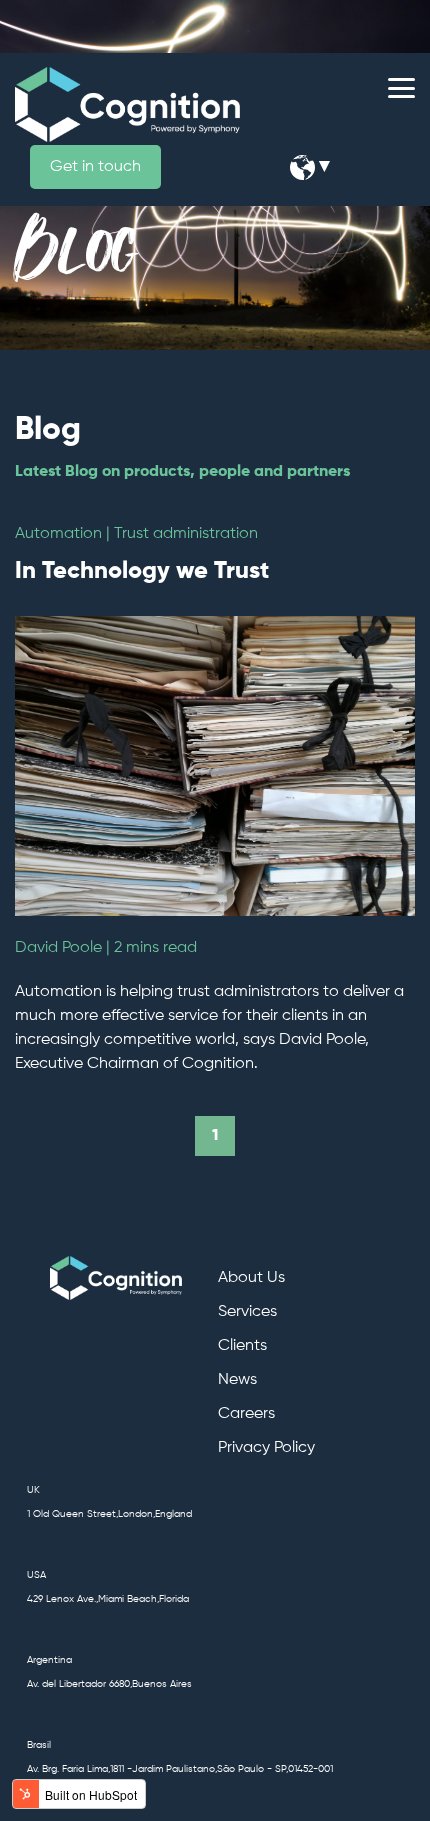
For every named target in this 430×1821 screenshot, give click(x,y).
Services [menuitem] (247, 1312)
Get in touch (95, 167)
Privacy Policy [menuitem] (266, 1448)
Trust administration (186, 534)
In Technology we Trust (142, 571)
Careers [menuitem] (246, 1414)
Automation (58, 534)
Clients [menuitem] (242, 1346)
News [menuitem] (237, 1380)
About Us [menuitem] (251, 1278)
